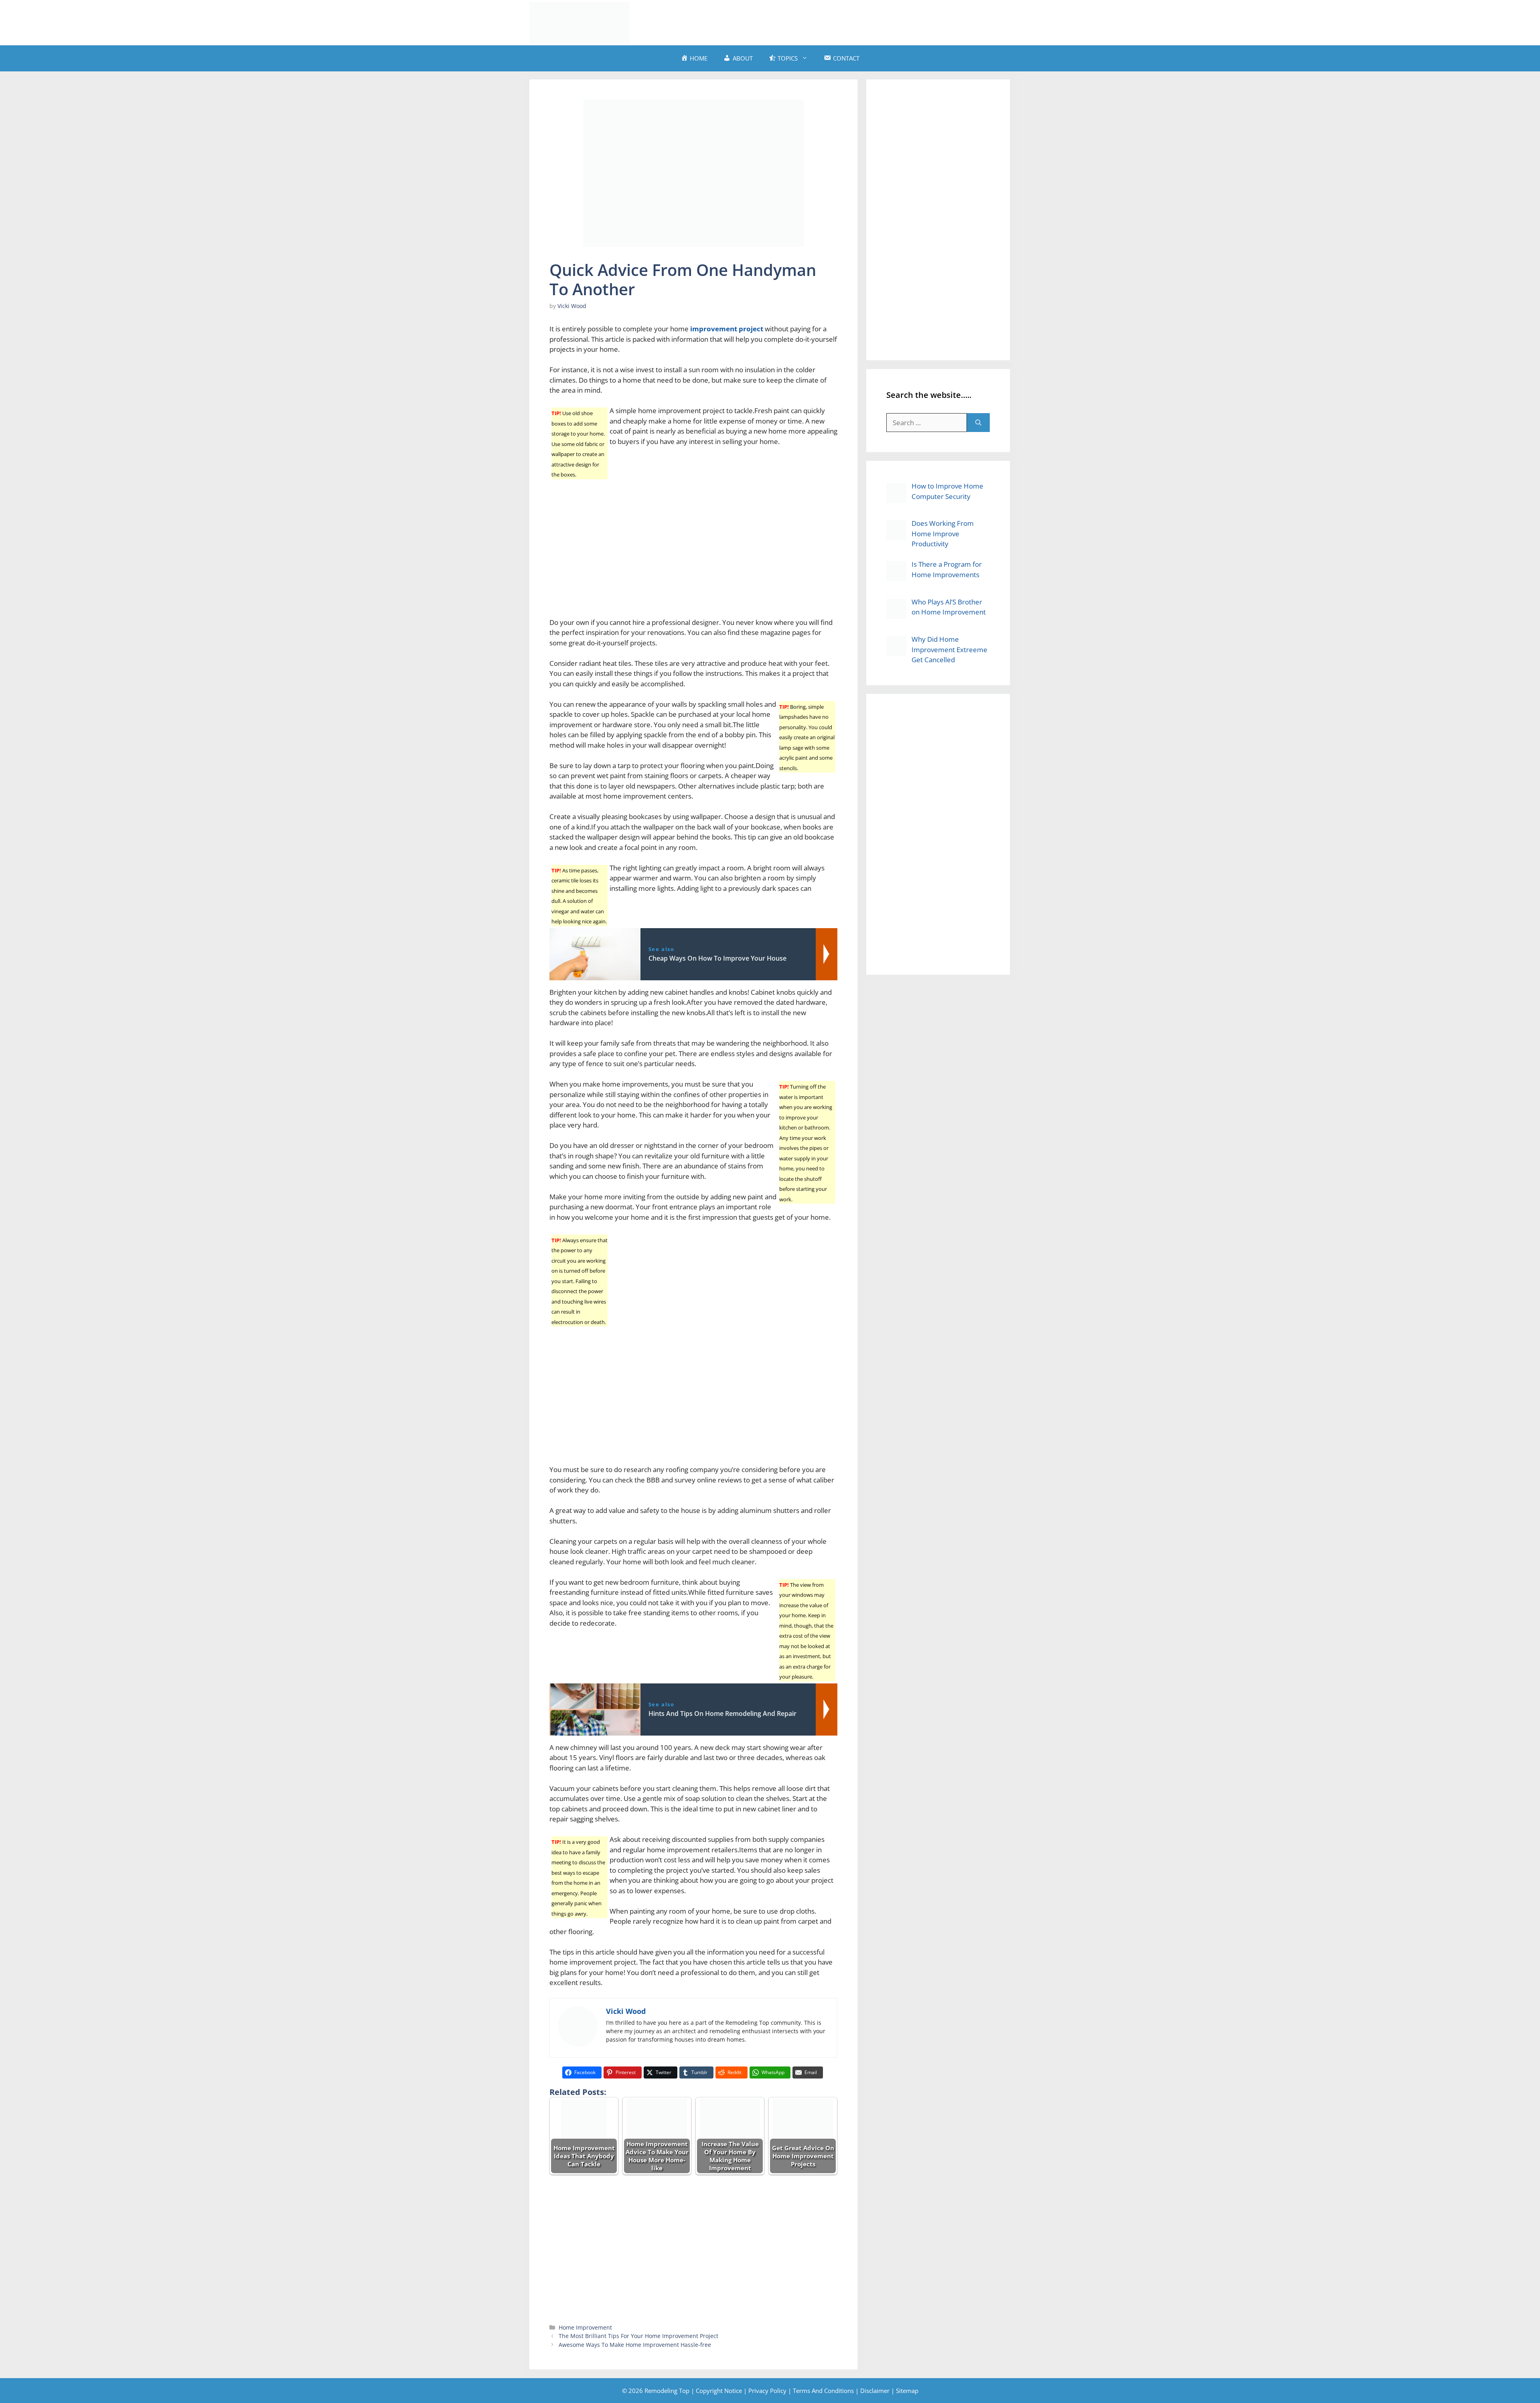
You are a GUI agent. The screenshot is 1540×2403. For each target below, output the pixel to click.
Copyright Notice (719, 2391)
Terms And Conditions (823, 2391)
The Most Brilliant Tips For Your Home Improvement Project (638, 2336)
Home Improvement (585, 2327)
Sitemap (907, 2391)
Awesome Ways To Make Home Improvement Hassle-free (635, 2345)
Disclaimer (875, 2391)
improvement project (727, 329)
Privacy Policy (767, 2391)
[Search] (978, 423)
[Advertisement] (865, 21)
